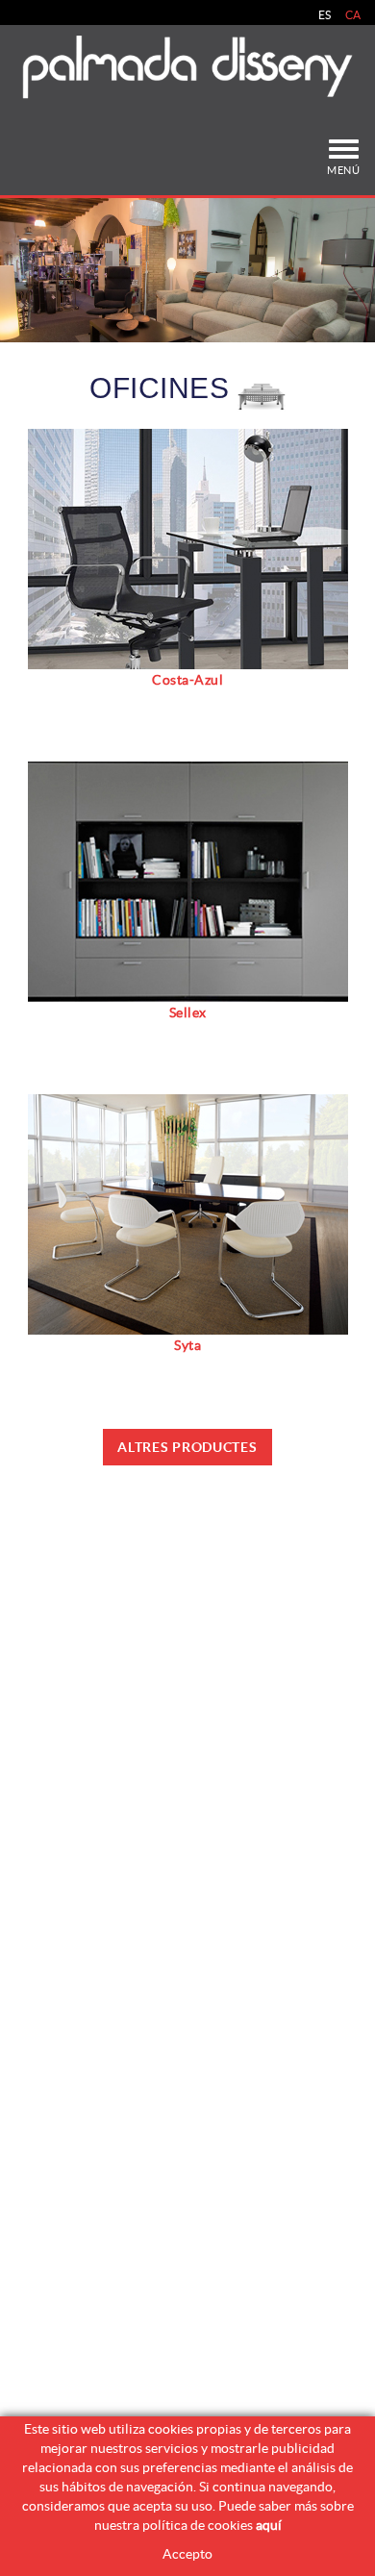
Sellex (188, 1013)
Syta (187, 1345)
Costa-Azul (187, 680)
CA (353, 15)
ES (325, 15)
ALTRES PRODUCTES (187, 1447)
